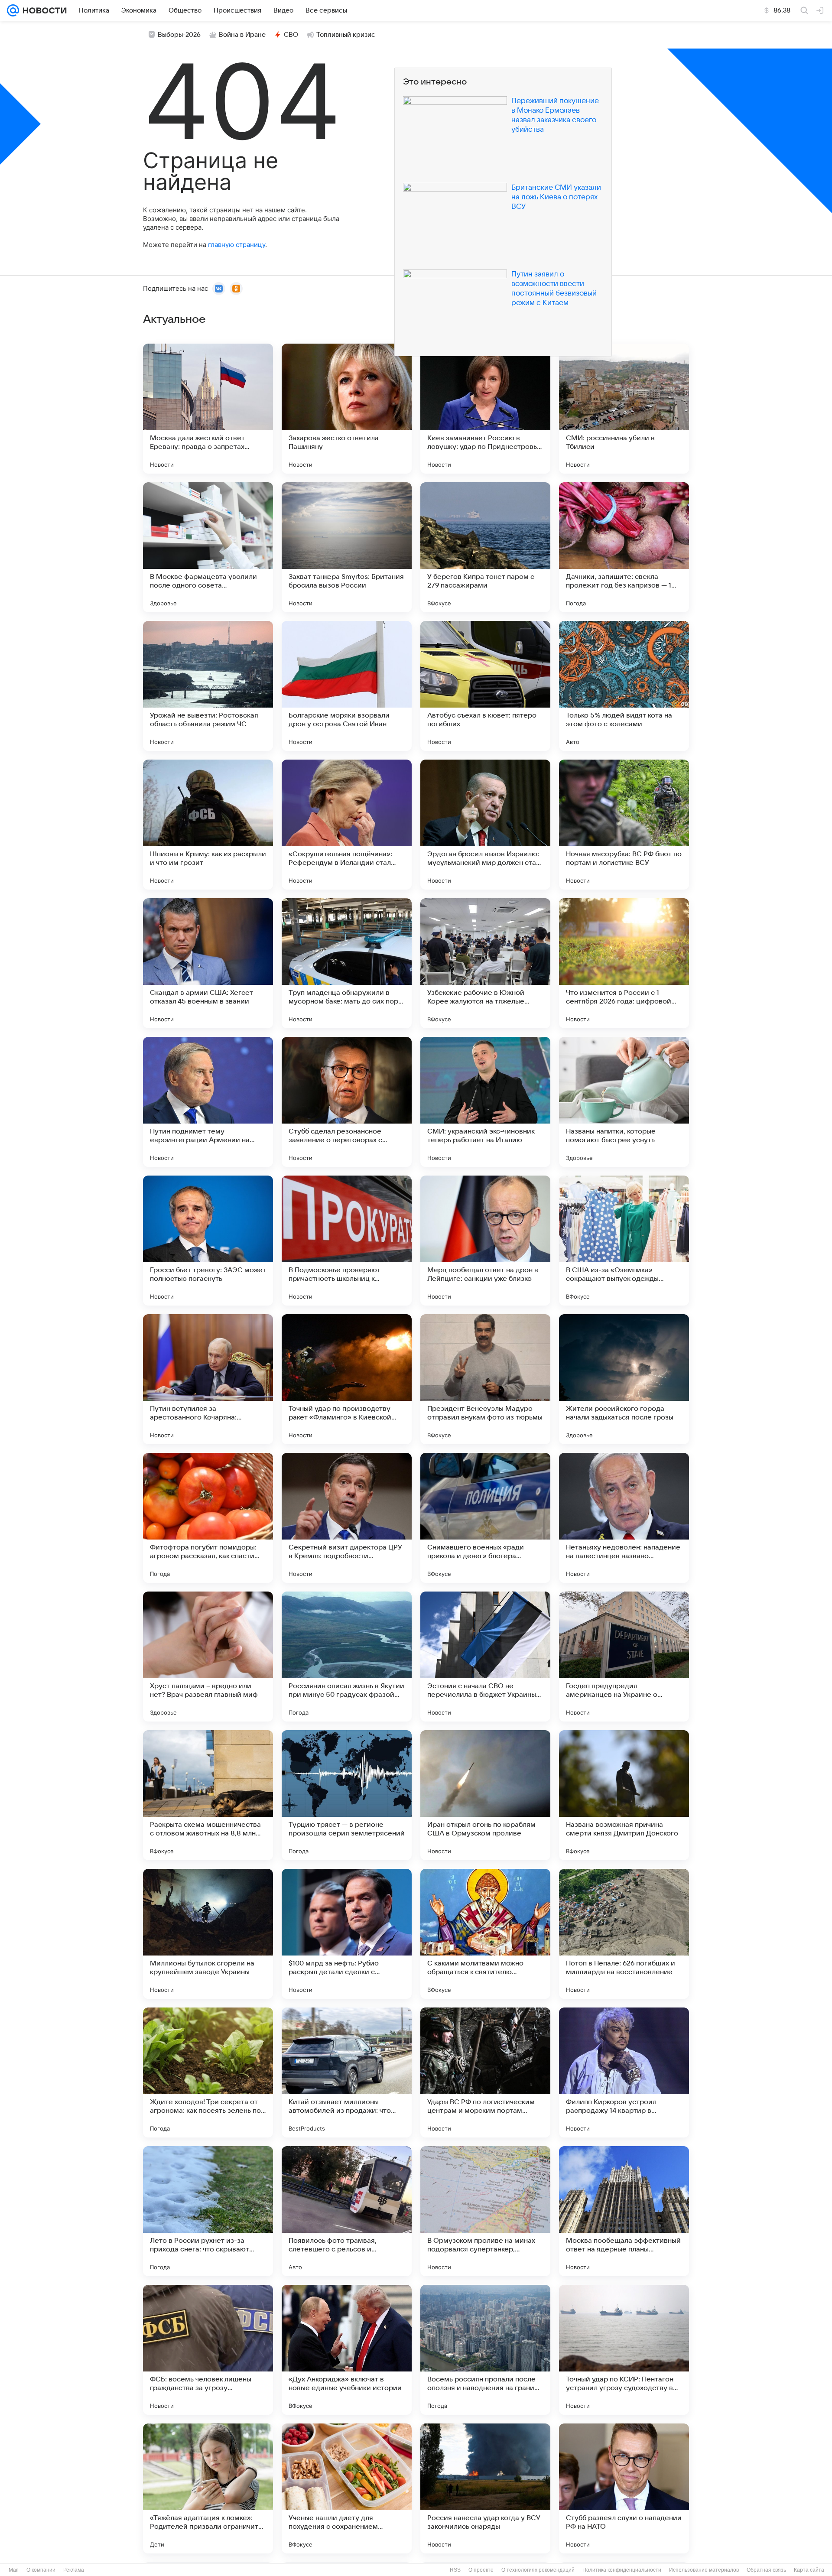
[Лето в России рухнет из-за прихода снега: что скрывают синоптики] (208, 2211)
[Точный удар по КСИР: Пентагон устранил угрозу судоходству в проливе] (624, 2350)
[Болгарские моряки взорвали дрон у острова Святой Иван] (347, 686)
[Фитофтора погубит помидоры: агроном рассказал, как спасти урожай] (208, 1518)
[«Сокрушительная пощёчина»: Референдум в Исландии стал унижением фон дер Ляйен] (347, 825)
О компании (41, 2570)
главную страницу (237, 245)
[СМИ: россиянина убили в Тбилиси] (624, 409)
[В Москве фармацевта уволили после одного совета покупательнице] (208, 547)
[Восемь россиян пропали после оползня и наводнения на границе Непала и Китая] (485, 2350)
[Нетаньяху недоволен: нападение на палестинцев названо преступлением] (624, 1518)
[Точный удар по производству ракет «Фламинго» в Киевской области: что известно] (347, 1379)
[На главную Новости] (43, 10)
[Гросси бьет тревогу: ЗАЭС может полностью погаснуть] (208, 1241)
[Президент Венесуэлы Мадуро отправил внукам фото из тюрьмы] (485, 1379)
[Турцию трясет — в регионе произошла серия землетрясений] (347, 1795)
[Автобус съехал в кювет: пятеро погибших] (485, 686)
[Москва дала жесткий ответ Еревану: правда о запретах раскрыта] (208, 409)
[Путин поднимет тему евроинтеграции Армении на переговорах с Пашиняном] (208, 1102)
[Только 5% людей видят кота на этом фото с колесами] (624, 686)
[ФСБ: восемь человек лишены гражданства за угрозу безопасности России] (208, 2350)
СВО (291, 35)
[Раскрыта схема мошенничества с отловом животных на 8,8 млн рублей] (208, 1795)
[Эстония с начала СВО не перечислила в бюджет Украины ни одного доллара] (485, 1657)
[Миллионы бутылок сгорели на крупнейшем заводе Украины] (208, 1934)
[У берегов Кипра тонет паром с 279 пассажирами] (485, 547)
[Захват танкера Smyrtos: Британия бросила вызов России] (347, 547)
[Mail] (13, 10)
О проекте (481, 2570)
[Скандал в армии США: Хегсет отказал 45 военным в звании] (208, 963)
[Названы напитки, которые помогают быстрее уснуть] (624, 1102)
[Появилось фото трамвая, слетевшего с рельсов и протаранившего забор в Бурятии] (347, 2211)
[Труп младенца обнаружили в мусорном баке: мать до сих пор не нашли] (347, 963)
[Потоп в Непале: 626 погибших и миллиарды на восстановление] (624, 1934)
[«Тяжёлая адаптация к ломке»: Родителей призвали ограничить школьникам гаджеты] (208, 2488)
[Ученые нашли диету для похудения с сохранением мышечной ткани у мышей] (347, 2488)
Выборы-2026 (179, 35)
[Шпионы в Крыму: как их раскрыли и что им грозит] (208, 825)
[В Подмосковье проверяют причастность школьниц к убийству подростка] (347, 1241)
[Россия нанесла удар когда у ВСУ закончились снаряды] (485, 2488)
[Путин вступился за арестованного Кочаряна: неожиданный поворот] (208, 1379)
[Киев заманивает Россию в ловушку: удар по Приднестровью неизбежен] (485, 409)
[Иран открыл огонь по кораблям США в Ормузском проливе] (485, 1795)
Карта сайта (809, 2570)
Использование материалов (704, 2570)
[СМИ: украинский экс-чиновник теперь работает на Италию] (485, 1102)
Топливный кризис (346, 35)
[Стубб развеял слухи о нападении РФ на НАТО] (624, 2488)
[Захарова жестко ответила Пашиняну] (347, 409)
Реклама (74, 2570)
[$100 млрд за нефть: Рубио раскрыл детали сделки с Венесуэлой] (347, 1934)
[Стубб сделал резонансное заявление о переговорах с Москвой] (347, 1102)
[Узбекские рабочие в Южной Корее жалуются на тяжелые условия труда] (485, 963)
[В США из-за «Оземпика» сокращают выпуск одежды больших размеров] (624, 1241)
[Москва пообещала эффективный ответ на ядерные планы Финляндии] (624, 2211)
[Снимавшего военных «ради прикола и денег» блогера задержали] (485, 1518)
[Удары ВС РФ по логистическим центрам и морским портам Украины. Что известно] (485, 2072)
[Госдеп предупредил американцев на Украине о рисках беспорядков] (624, 1657)
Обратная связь (766, 2570)
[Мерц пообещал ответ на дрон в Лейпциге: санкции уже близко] (485, 1241)
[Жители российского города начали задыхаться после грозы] (624, 1379)
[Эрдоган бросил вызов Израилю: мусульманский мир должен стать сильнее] (485, 825)
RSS (455, 2570)
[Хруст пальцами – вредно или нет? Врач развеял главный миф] (208, 1657)
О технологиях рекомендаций (538, 2570)
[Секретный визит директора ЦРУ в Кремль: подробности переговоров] (347, 1518)
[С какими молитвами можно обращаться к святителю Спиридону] (485, 1934)
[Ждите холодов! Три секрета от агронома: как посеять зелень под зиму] (208, 2072)
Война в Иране (242, 35)
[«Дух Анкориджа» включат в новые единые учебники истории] (347, 2350)
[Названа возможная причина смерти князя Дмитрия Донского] (624, 1795)
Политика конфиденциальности (622, 2570)
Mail (14, 2570)
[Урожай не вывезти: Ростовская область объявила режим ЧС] (208, 686)
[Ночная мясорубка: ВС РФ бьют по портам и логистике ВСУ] (624, 825)
